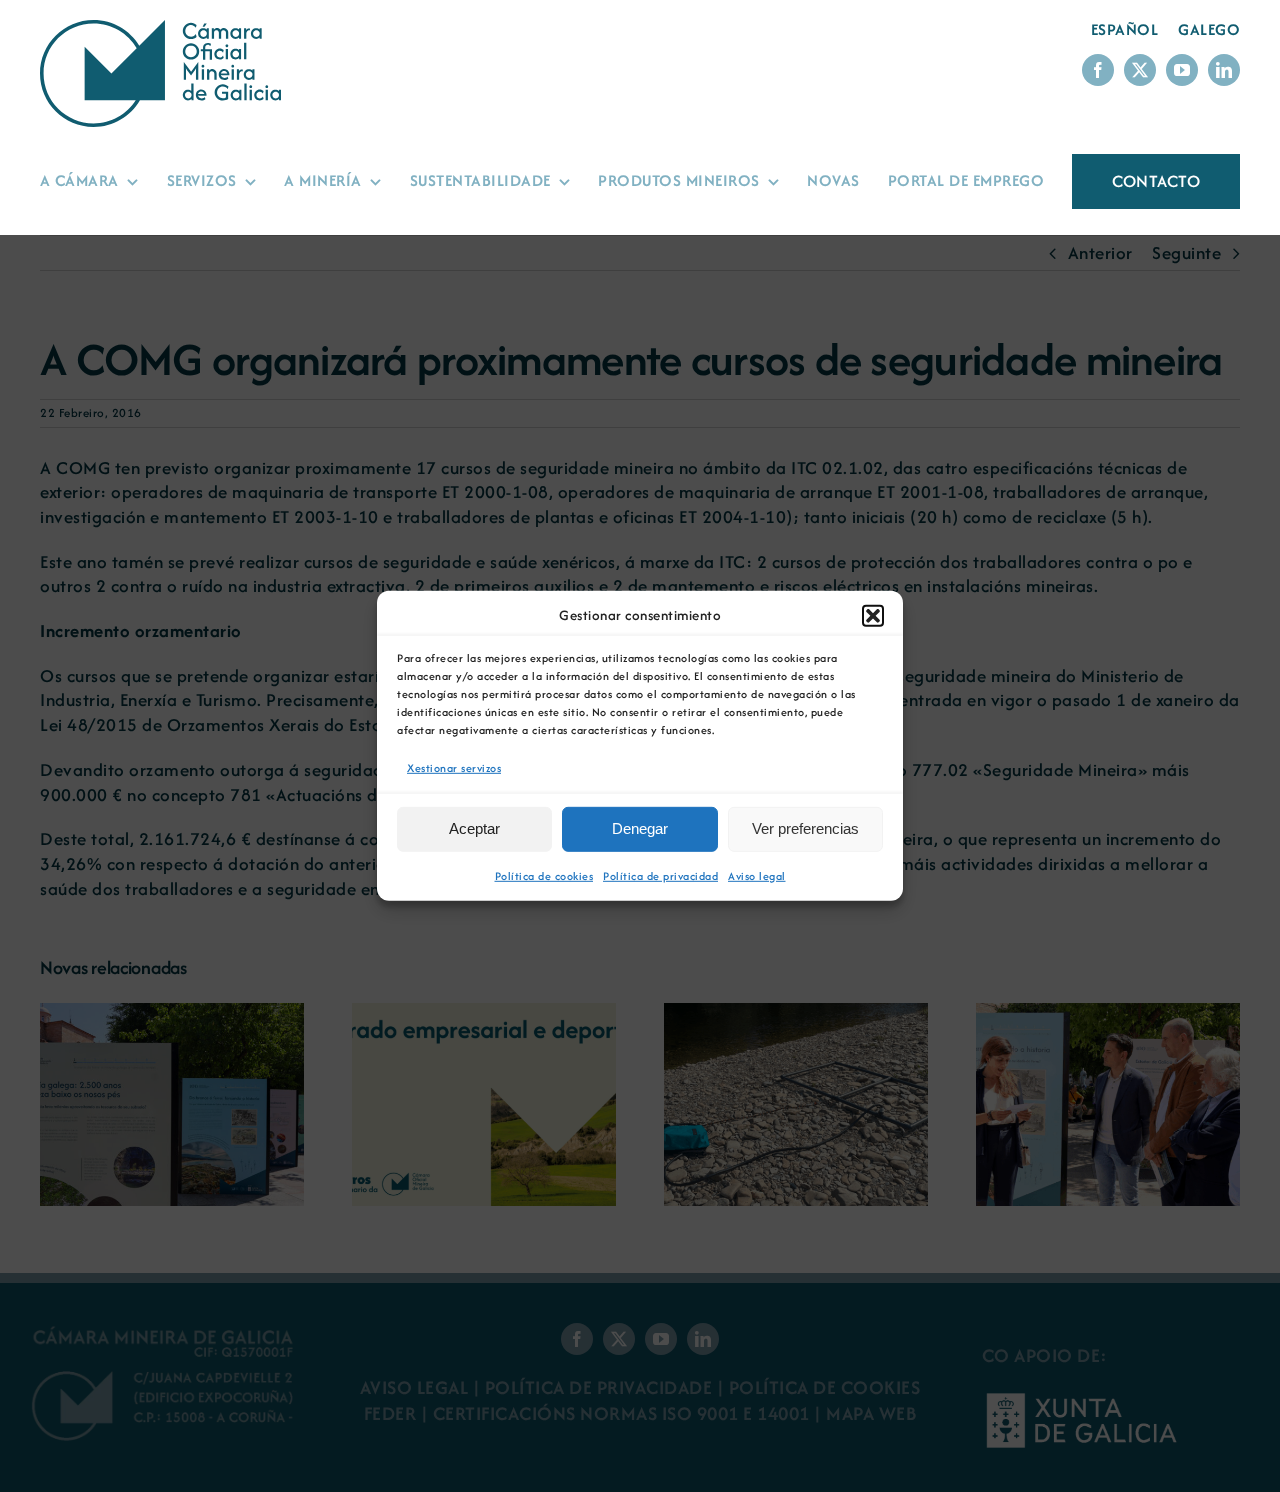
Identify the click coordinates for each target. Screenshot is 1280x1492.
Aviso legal (757, 876)
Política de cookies (544, 876)
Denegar (640, 828)
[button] (873, 616)
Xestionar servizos (454, 768)
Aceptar (474, 828)
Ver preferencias (805, 828)
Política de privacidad (660, 876)
